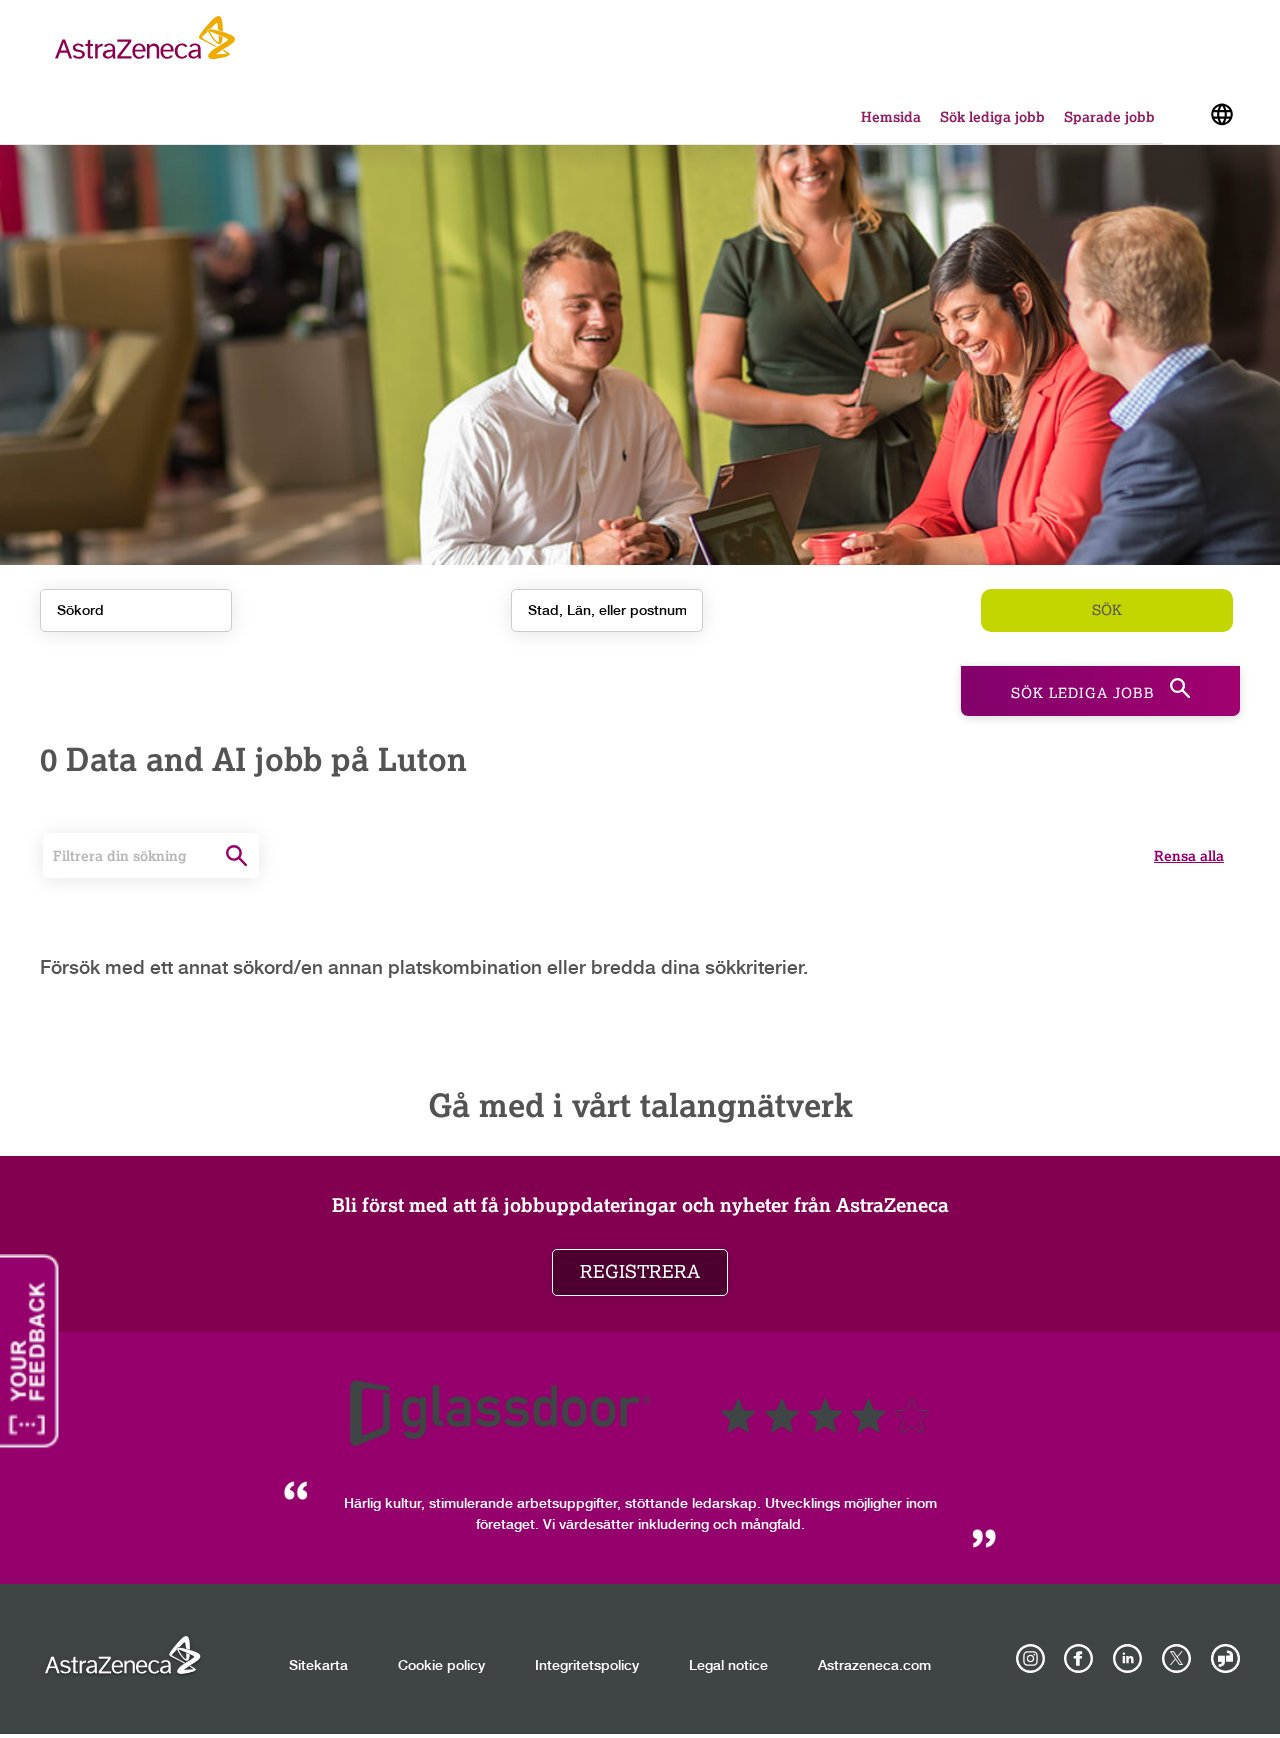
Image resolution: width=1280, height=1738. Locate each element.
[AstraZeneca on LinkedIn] (1128, 1659)
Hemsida (891, 116)
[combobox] (607, 610)
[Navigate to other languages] (1221, 113)
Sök (1107, 610)
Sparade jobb (1109, 116)
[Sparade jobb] (1185, 118)
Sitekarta (318, 1666)
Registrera (640, 1272)
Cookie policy (441, 1666)
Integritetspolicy (587, 1666)
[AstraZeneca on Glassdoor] (1225, 1659)
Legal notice (728, 1666)
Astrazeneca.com (874, 1666)
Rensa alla (1189, 855)
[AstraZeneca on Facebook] (1079, 1659)
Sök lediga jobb (992, 116)
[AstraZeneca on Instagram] (1030, 1659)
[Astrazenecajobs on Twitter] (1176, 1659)
